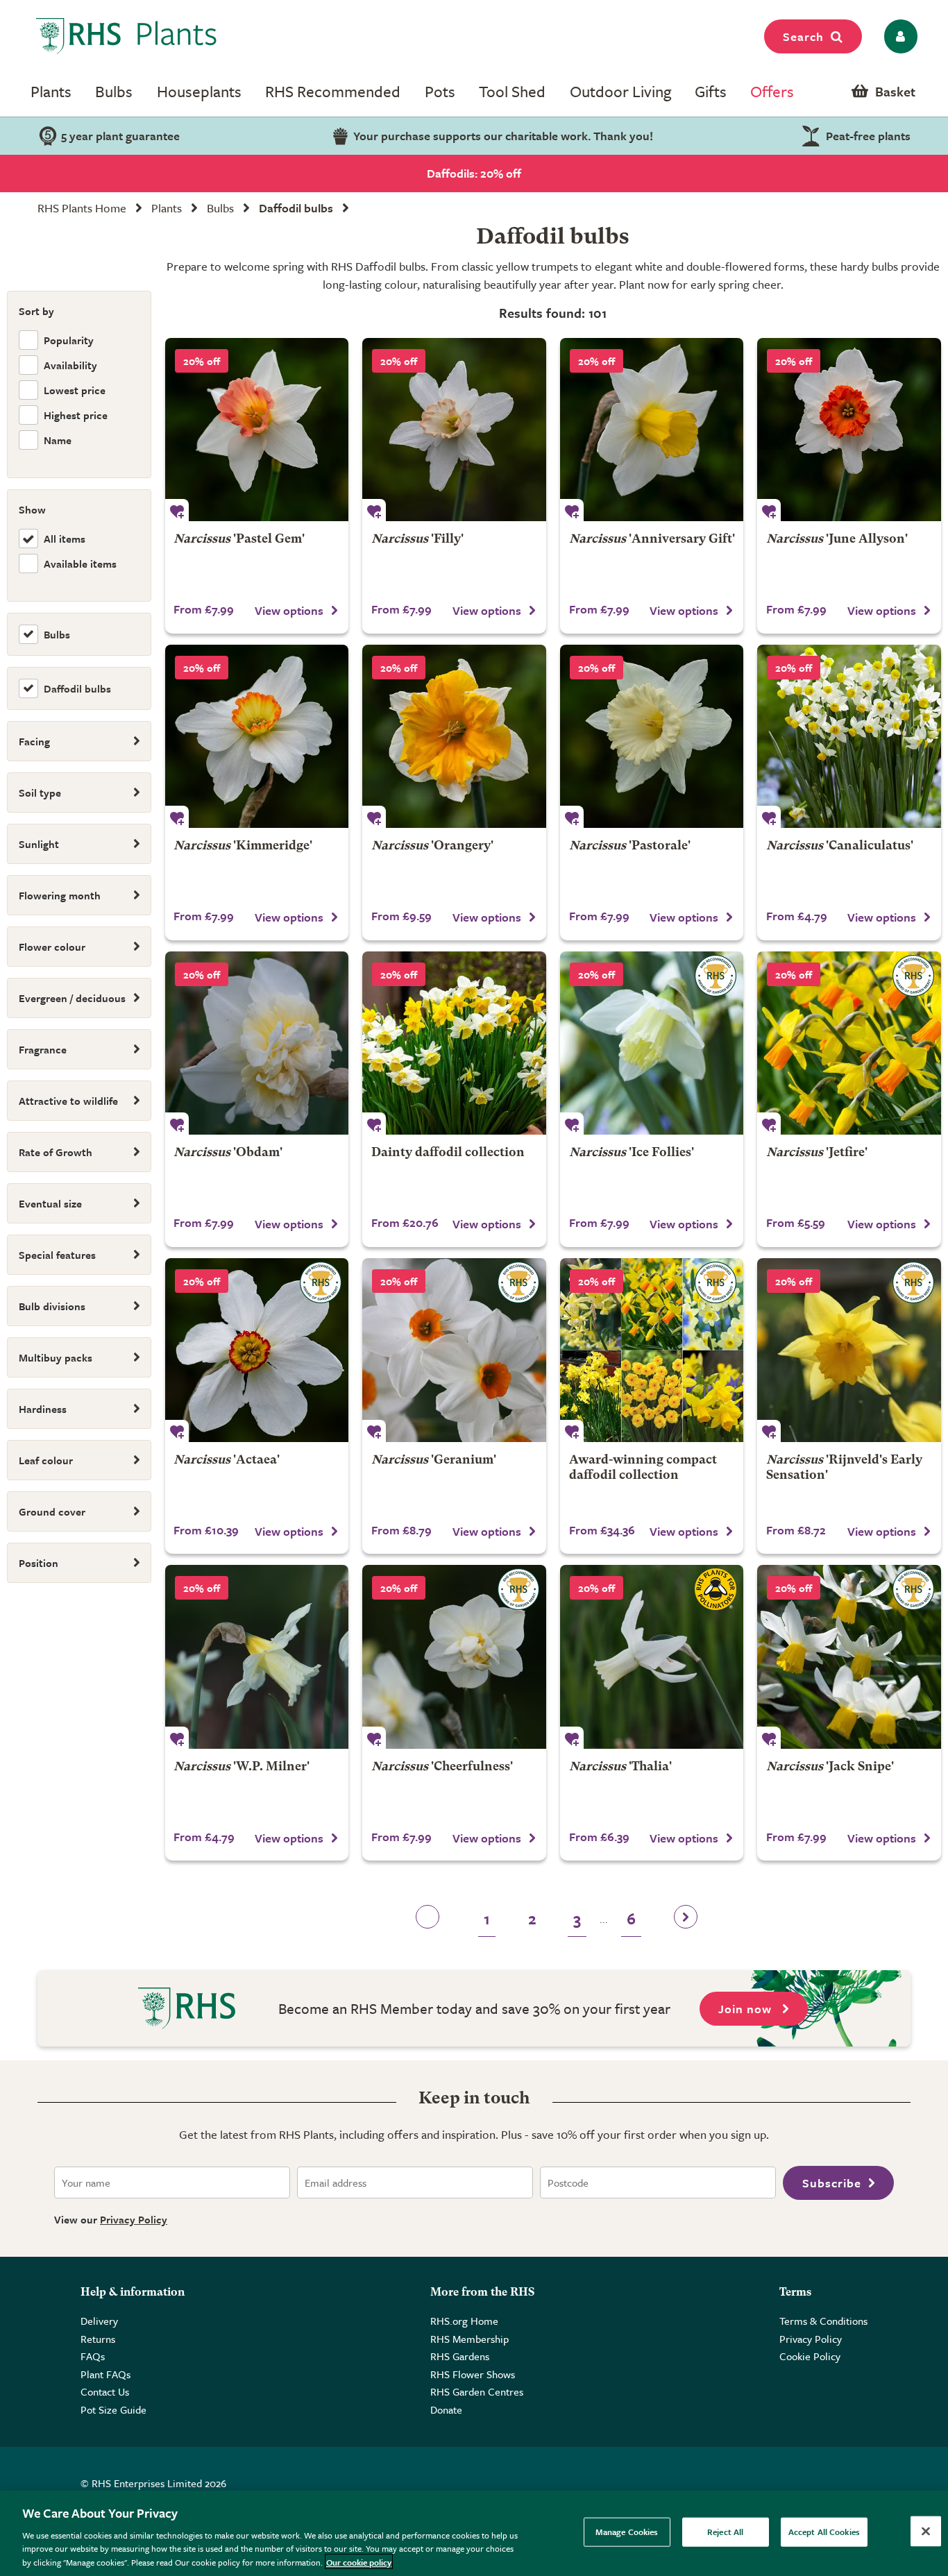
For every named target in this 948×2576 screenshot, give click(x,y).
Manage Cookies (627, 2532)
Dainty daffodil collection (448, 1153)
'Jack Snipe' (830, 1767)
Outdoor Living (620, 91)
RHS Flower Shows (473, 2374)
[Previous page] (428, 1921)
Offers (772, 91)
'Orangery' (432, 846)
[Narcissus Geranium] (454, 1350)
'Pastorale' (630, 846)
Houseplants (199, 91)
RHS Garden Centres (477, 2391)
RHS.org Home (464, 2321)
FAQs (93, 2356)
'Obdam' (228, 1153)
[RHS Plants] (127, 36)
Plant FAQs (105, 2374)
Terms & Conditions (823, 2321)
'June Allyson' (837, 540)
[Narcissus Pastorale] (652, 737)
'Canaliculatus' (840, 846)
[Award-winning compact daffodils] (652, 1350)
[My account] (898, 36)
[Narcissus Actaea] (257, 1350)
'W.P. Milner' (242, 1767)
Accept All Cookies (824, 2532)
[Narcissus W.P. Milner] (257, 1657)
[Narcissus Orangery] (454, 737)
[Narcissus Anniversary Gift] (652, 430)
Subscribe (832, 2183)
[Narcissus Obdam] (257, 1043)
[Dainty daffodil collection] (454, 1043)
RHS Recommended (333, 91)
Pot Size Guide (113, 2409)
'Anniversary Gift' (652, 540)
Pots (440, 91)
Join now (747, 2009)
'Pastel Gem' (239, 540)
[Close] (926, 2532)
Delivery (99, 2321)
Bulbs (114, 91)
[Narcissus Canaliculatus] (849, 737)
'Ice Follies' (632, 1153)
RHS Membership (469, 2339)
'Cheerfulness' (442, 1767)
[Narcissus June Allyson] (849, 430)
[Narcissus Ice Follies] (652, 1043)
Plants (51, 91)
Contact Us (105, 2391)
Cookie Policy (810, 2356)
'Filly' (417, 540)
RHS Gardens (460, 2356)
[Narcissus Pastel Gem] (257, 430)
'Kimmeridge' (243, 846)
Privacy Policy (134, 2219)
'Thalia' (620, 1767)
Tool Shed (512, 91)
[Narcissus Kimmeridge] (257, 737)
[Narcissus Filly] (454, 430)
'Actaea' (227, 1460)
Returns (98, 2339)
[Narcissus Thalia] (652, 1657)
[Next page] (686, 1921)
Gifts (711, 91)
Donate (446, 2409)
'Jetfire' (817, 1153)
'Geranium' (434, 1460)
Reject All (725, 2532)
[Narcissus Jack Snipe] (849, 1657)
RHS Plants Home (82, 208)
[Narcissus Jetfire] (849, 1043)
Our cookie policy (359, 2561)
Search (803, 36)
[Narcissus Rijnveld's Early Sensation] (849, 1350)
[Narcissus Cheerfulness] (454, 1657)
